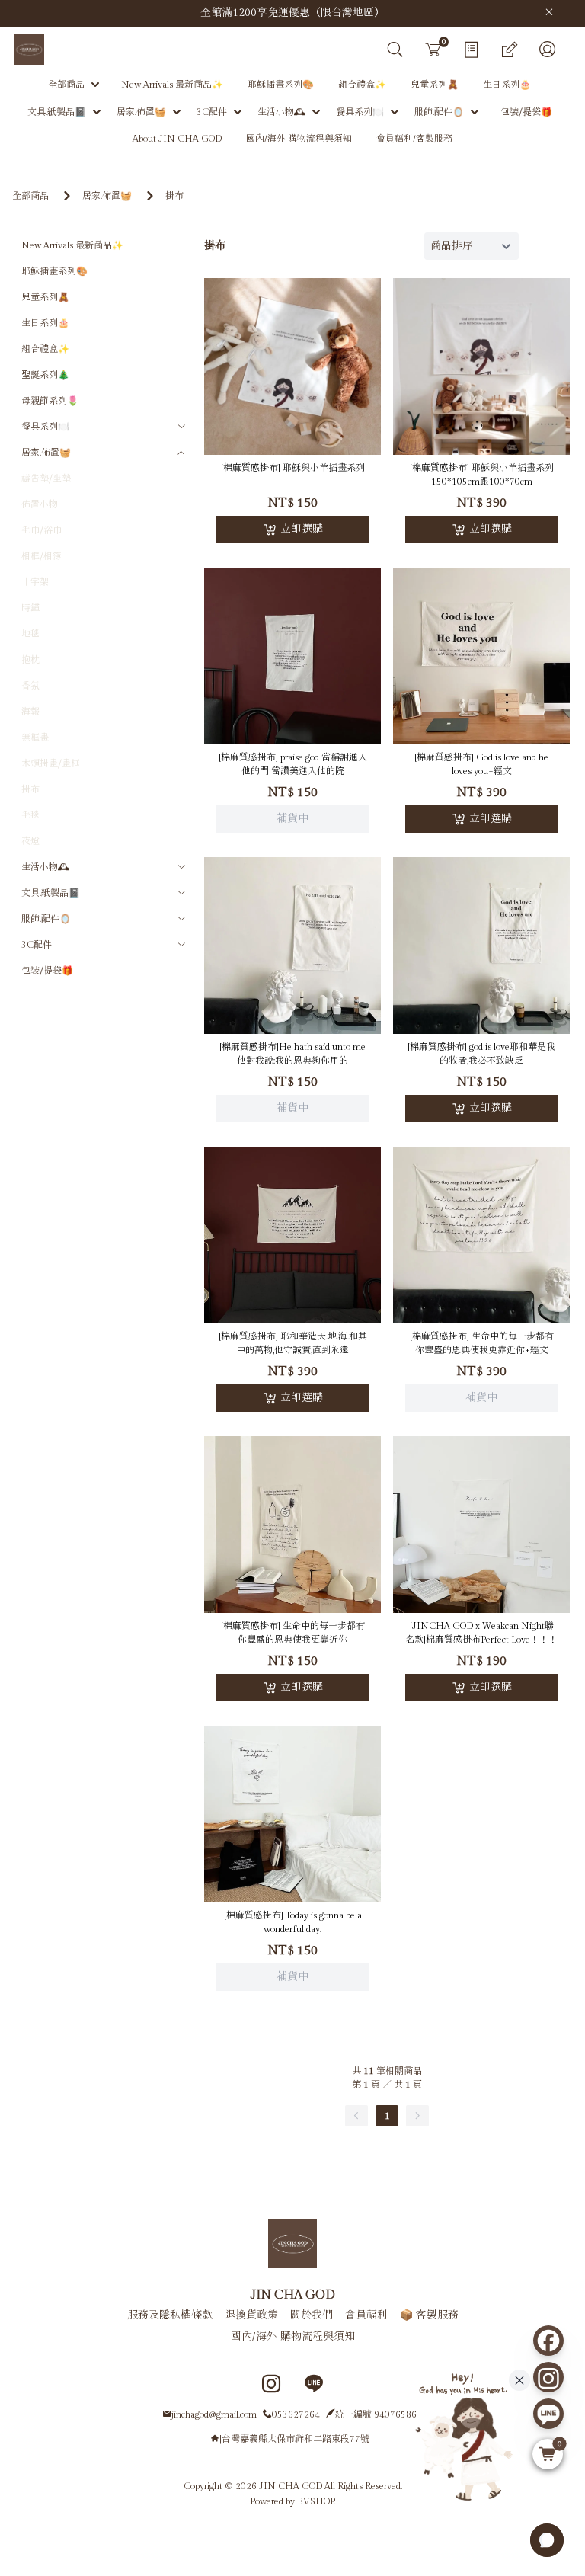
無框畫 (35, 738)
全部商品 (30, 196)
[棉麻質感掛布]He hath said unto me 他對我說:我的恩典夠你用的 (292, 1054)
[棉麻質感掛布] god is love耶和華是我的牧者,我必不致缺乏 (481, 1054)
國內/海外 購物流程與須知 (293, 2337)
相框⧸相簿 (42, 556)
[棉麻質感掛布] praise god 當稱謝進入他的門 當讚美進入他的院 (293, 764)
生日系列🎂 (45, 323)
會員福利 (366, 2315)
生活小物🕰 (45, 867)
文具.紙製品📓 (51, 893)
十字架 (35, 582)
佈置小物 (40, 504)
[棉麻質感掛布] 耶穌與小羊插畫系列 (293, 468)
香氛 (30, 686)
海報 (30, 712)
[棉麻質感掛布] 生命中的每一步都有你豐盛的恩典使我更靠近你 (293, 1633)
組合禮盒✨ (45, 349)
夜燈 (30, 841)
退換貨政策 (251, 2315)
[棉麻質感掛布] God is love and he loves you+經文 (481, 764)
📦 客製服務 (429, 2315)
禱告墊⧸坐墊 (46, 478)
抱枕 (30, 660)
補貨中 (292, 636)
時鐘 (30, 608)
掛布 (174, 196)
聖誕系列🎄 (45, 375)
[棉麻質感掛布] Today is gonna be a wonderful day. (293, 1922)
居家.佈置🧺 (107, 196)
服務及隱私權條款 (170, 2315)
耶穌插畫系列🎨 (54, 271)
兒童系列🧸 (45, 297)
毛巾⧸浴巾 (42, 530)
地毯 (30, 634)
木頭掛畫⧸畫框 (51, 763)
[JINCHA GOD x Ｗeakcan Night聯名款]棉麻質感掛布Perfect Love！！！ (481, 1633)
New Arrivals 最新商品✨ (72, 245)
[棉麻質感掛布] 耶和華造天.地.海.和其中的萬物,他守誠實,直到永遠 (293, 1343)
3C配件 (37, 945)
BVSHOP (315, 2501)
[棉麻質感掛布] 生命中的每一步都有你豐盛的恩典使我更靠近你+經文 (482, 1343)
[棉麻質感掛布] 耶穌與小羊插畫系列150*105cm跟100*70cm (482, 475)
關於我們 (312, 2315)
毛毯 (30, 815)
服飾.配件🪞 (46, 919)
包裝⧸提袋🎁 (47, 971)
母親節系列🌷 (50, 401)
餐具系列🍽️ (45, 427)
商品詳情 (292, 675)
